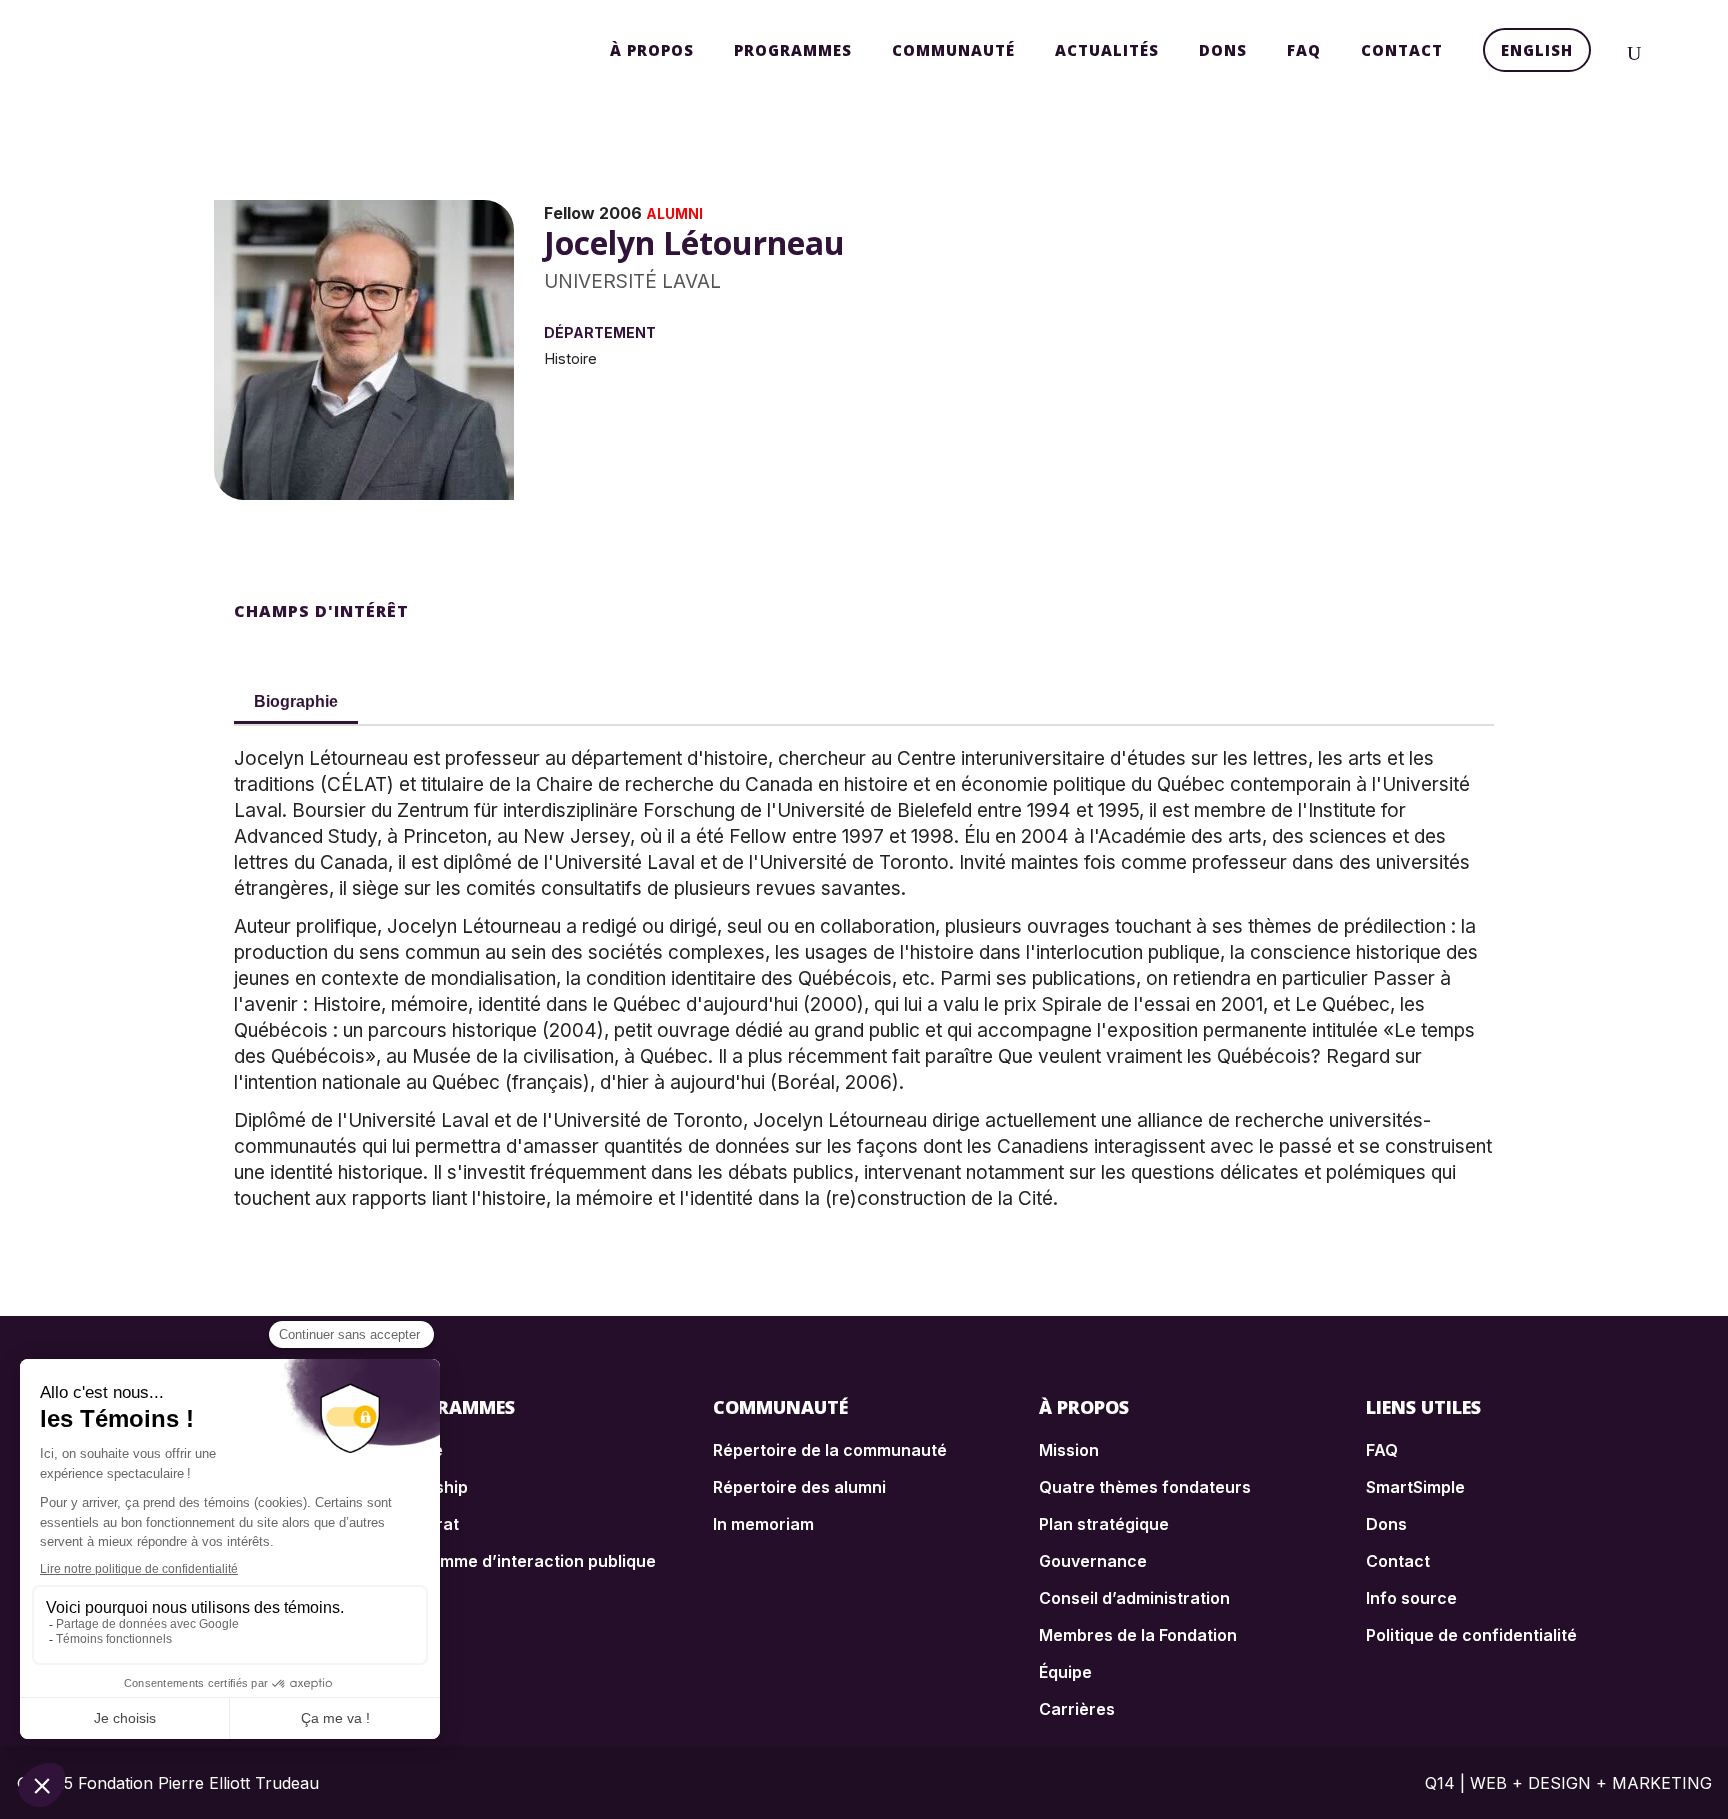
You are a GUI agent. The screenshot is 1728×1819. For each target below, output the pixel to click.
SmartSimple (1415, 1487)
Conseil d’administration (1134, 1598)
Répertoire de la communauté (830, 1450)
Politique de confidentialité (1471, 1635)
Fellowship (427, 1487)
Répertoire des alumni (799, 1487)
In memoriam (763, 1524)
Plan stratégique (1104, 1524)
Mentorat (422, 1524)
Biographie (296, 701)
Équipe (1065, 1672)
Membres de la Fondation (1138, 1635)
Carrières (1077, 1709)
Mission (1069, 1450)
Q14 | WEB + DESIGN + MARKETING (1568, 1783)
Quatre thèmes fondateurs (1145, 1487)
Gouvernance (1093, 1561)
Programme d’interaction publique (521, 1561)
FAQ (1382, 1450)
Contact (1398, 1561)
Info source (1411, 1598)
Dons (1386, 1524)
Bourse (414, 1450)
